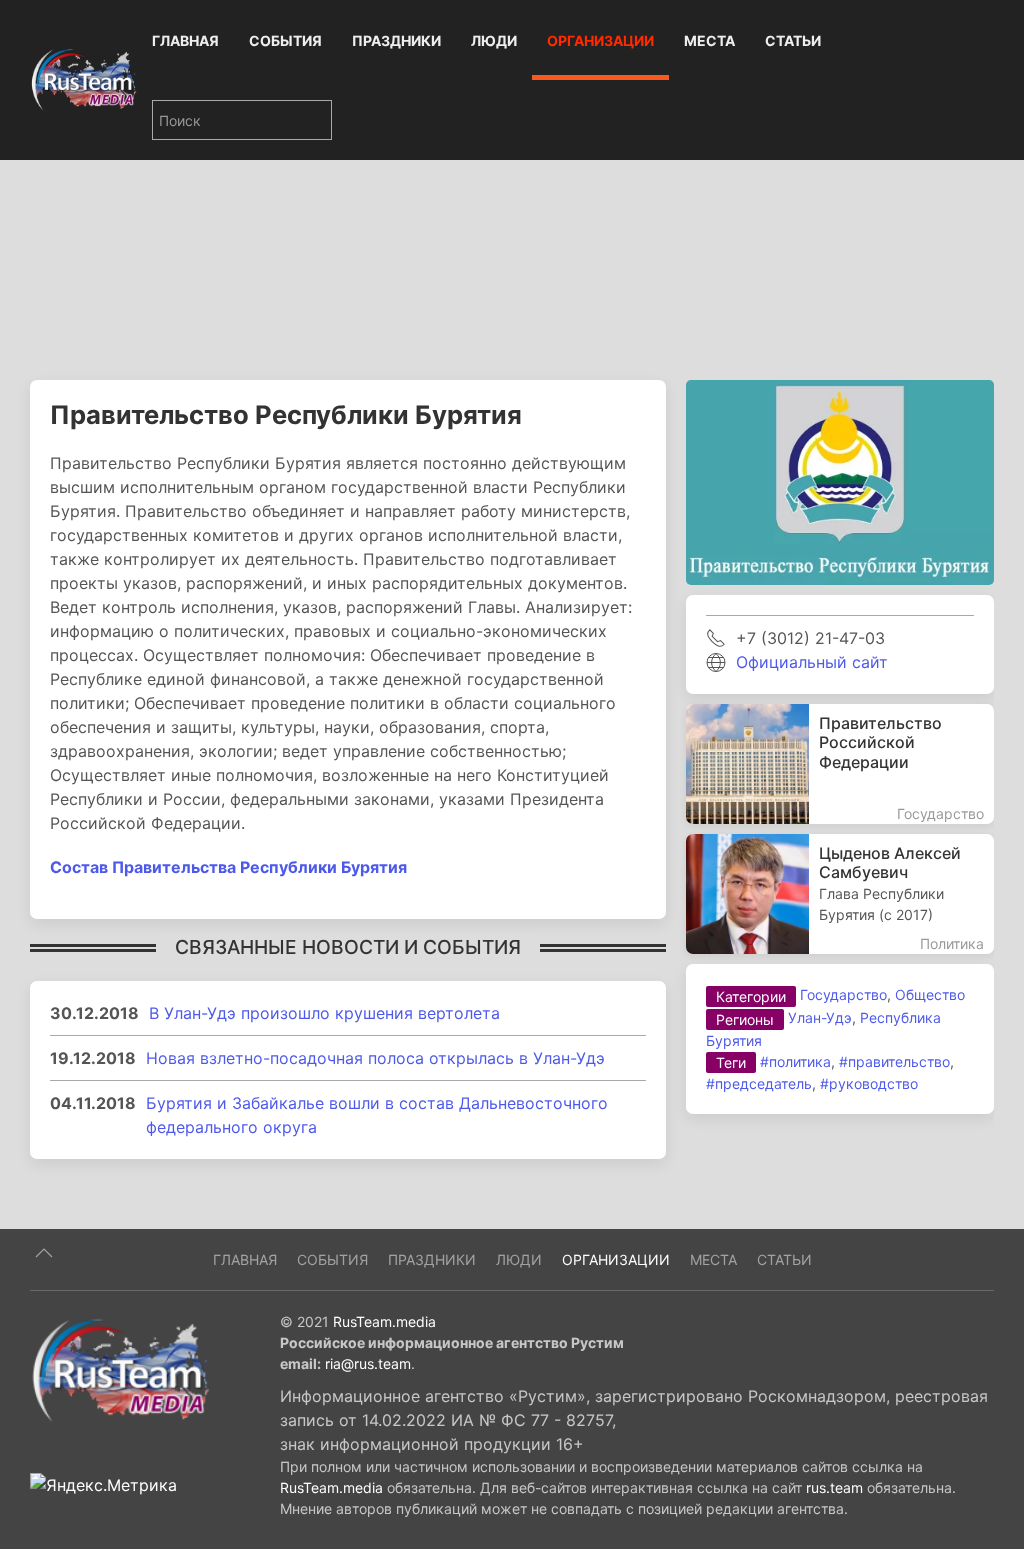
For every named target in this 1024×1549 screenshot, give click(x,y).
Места (709, 40)
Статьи (793, 40)
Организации (600, 40)
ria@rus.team (368, 1363)
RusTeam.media (384, 1321)
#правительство (894, 1061)
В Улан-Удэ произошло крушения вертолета (324, 1013)
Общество (930, 994)
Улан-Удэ (820, 1017)
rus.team (834, 1487)
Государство (843, 994)
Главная (185, 40)
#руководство (869, 1083)
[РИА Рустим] (120, 1369)
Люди (494, 40)
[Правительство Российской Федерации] (840, 764)
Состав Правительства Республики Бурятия (228, 867)
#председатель (759, 1083)
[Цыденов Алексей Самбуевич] (840, 894)
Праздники (396, 40)
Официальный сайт (812, 662)
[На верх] (44, 1253)
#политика (795, 1061)
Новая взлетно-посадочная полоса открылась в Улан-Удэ (375, 1058)
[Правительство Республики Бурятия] (840, 481)
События (285, 40)
